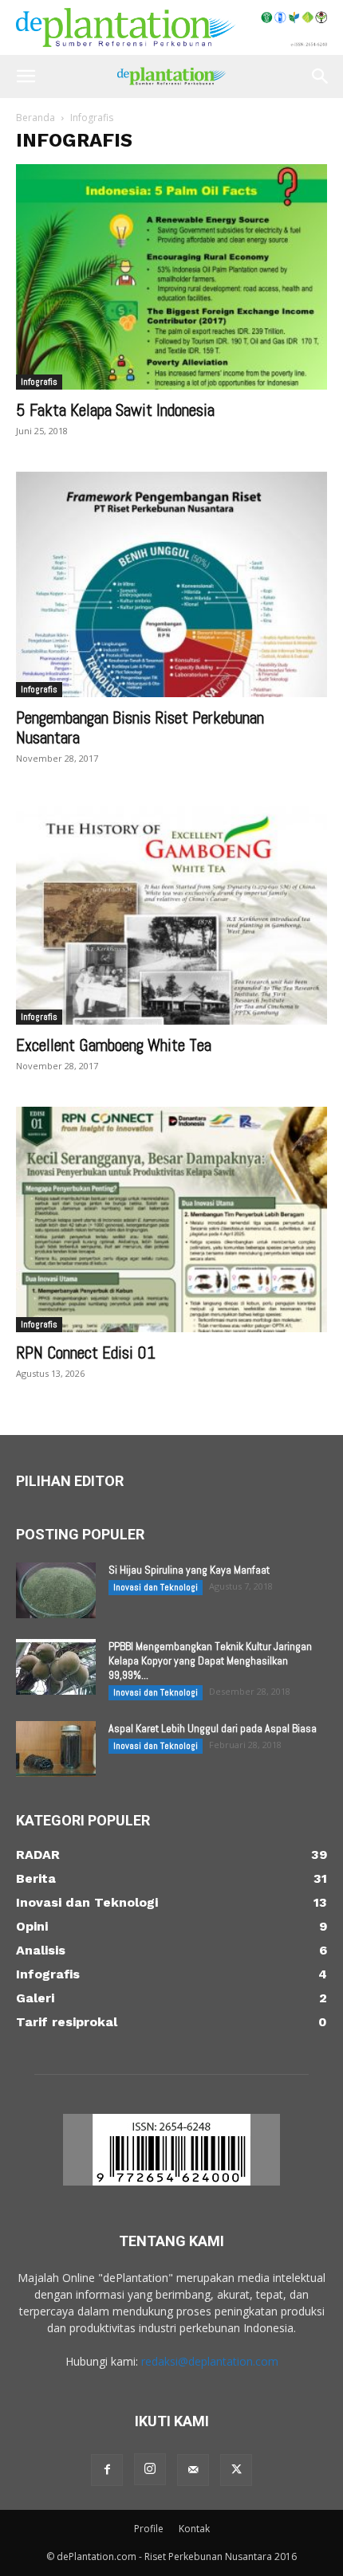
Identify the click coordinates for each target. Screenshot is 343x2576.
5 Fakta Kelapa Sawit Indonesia (115, 410)
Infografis (39, 382)
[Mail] (193, 2470)
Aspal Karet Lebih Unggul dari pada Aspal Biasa (213, 1728)
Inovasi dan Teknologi (156, 1587)
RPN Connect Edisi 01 (86, 1353)
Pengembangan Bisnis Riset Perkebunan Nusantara (140, 727)
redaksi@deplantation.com (210, 2361)
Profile (149, 2529)
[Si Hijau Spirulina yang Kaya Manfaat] (56, 1590)
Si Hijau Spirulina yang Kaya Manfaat (189, 1570)
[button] (26, 76)
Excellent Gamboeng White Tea (114, 1045)
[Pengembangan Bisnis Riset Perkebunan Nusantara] (171, 584)
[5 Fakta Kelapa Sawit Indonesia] (171, 277)
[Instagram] (150, 2469)
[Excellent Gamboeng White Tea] (171, 912)
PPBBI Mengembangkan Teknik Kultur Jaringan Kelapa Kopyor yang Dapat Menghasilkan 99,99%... (210, 1660)
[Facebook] (107, 2470)
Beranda (35, 118)
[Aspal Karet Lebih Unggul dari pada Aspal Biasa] (56, 1749)
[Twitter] (236, 2470)
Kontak (194, 2529)
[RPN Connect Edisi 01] (171, 1219)
